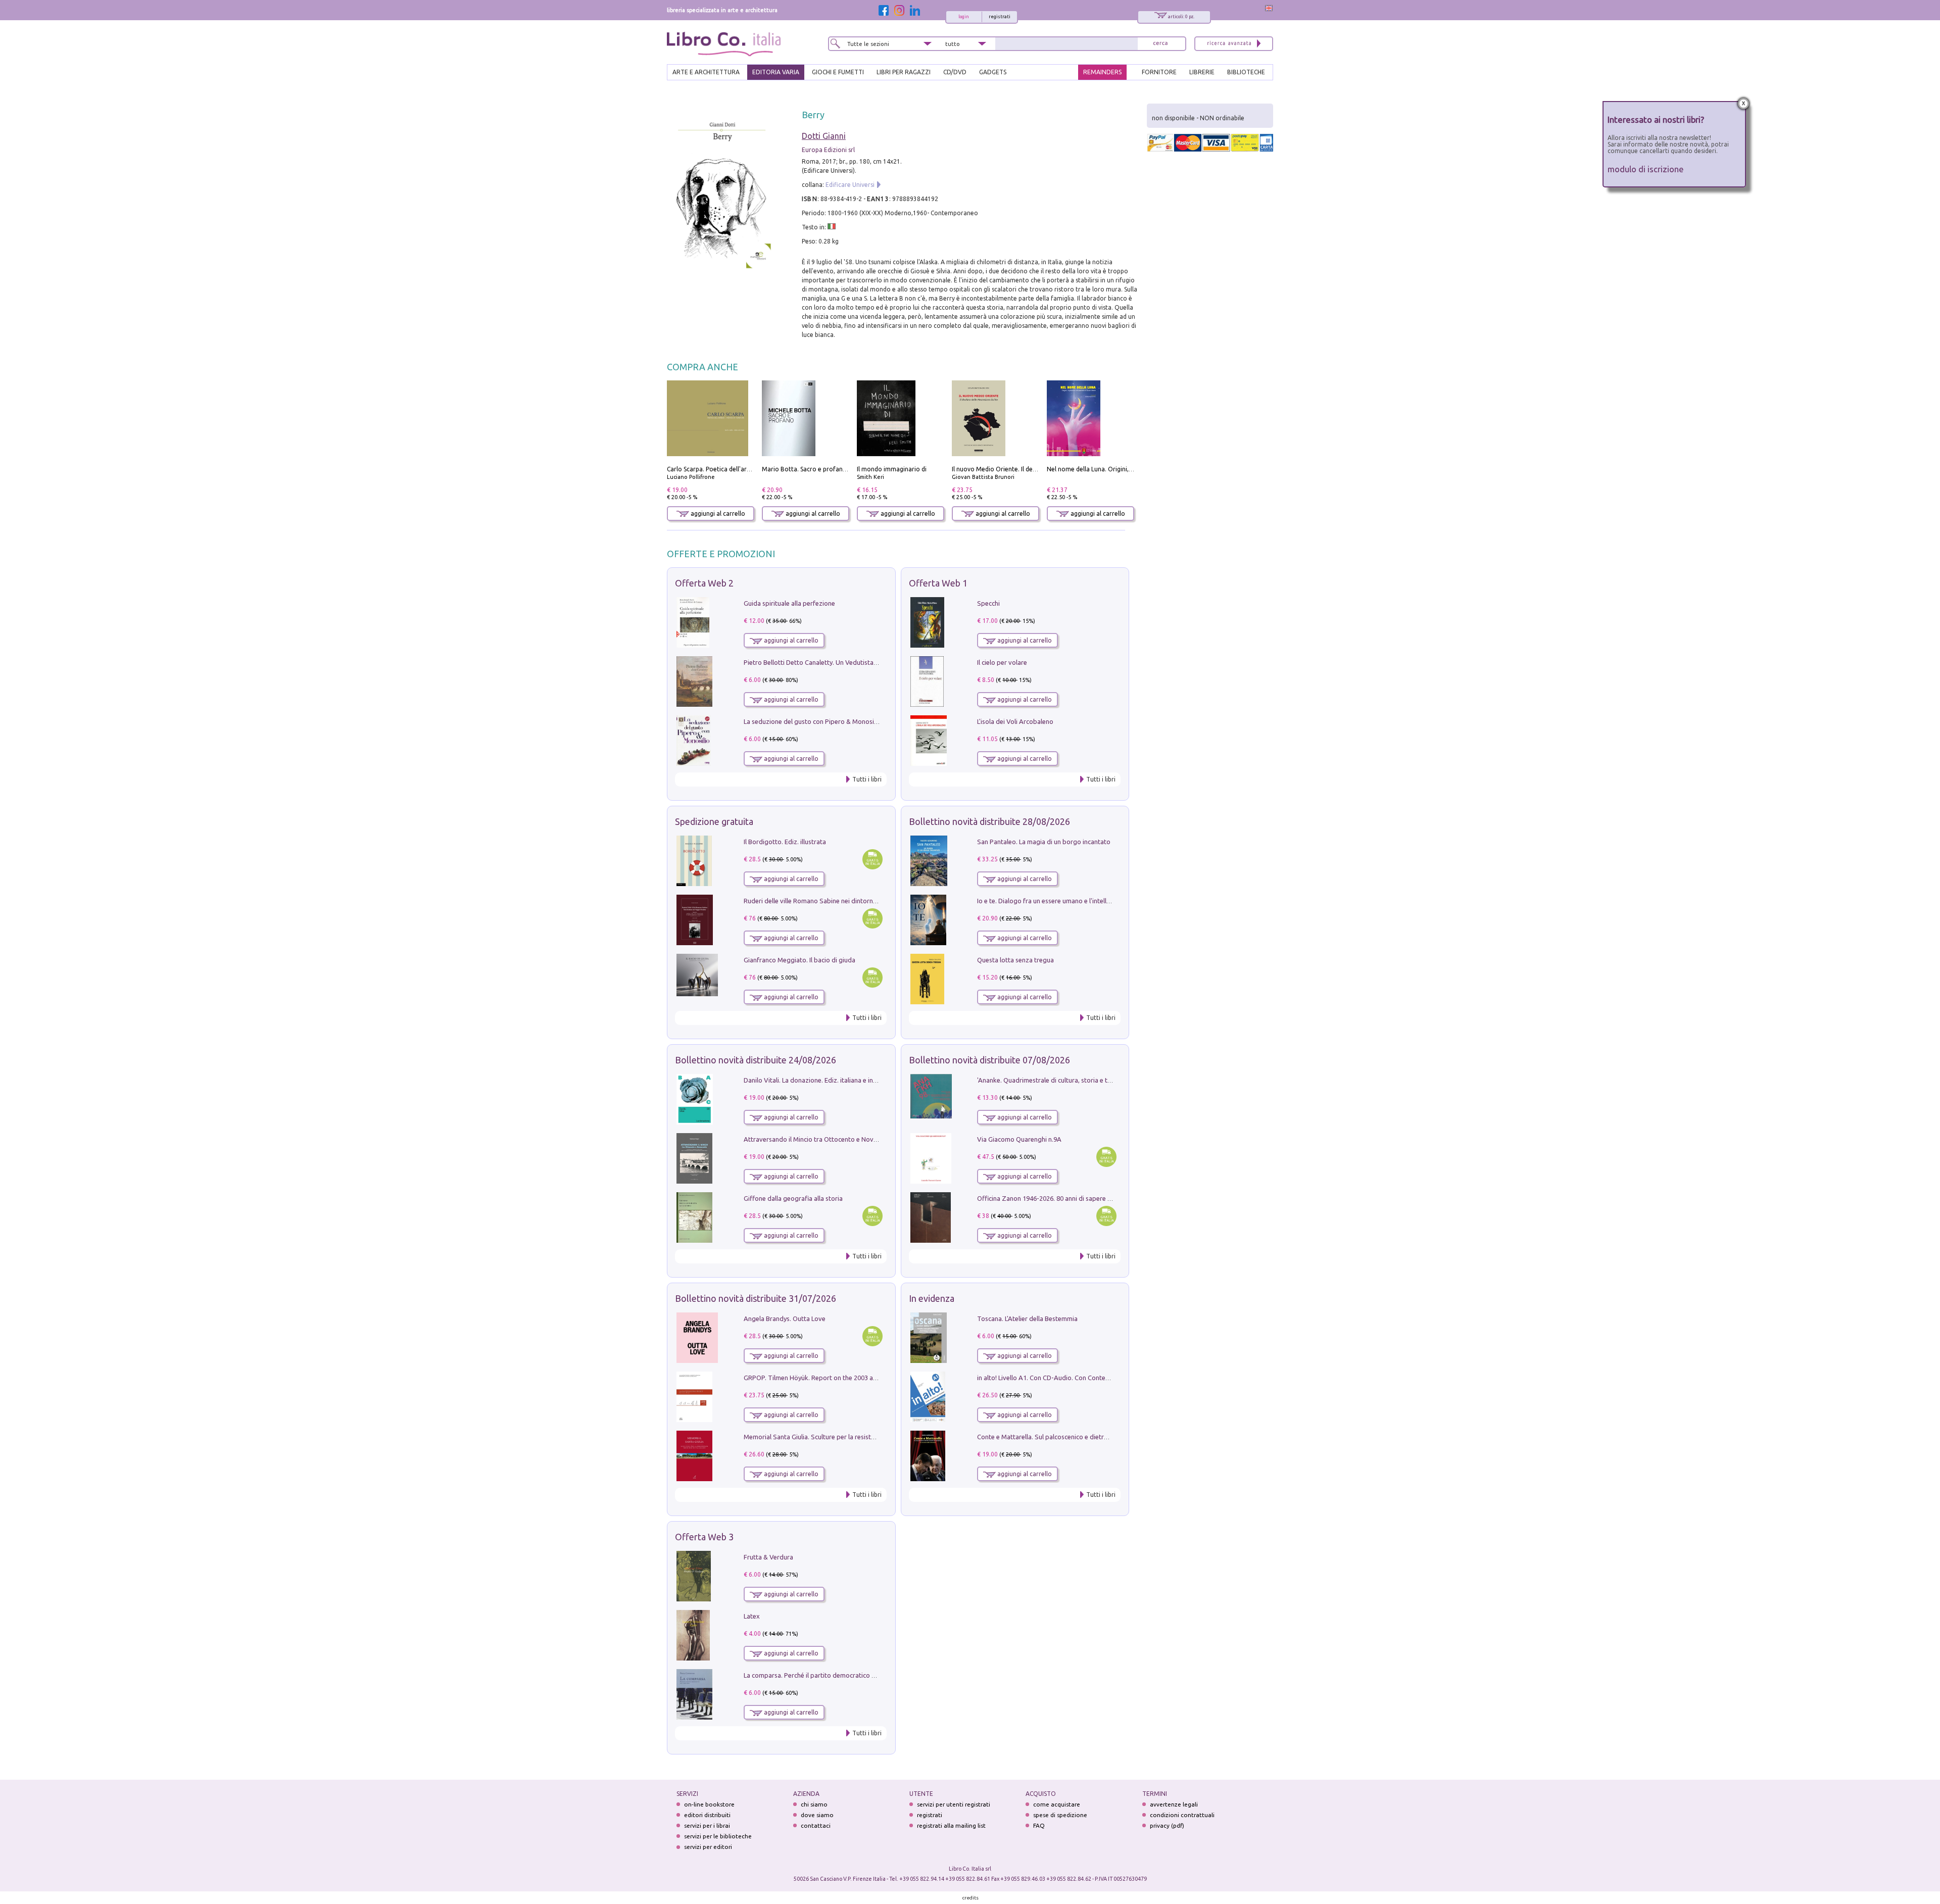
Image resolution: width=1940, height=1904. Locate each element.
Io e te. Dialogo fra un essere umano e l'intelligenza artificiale (1066, 901)
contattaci (816, 1825)
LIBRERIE (1202, 72)
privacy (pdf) (1167, 1825)
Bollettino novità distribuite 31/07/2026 (756, 1298)
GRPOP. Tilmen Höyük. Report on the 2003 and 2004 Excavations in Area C (852, 1378)
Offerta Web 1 (938, 583)
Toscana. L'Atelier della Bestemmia (1027, 1319)
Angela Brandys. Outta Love (785, 1319)
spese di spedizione (1060, 1815)
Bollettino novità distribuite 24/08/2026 (756, 1060)
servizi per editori (708, 1847)
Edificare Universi (850, 185)
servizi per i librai (707, 1825)
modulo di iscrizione (1646, 169)
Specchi (988, 603)
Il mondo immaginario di (892, 469)
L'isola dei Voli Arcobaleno (1015, 721)
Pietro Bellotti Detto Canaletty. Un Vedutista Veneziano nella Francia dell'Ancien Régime (872, 662)
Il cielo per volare (1002, 662)
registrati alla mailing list (951, 1825)
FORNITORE (1159, 72)
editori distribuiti (707, 1815)
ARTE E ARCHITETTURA (706, 72)
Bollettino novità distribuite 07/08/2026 (989, 1060)
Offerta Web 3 (704, 1537)
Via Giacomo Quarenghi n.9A (1019, 1139)
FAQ (1039, 1825)
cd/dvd (955, 72)
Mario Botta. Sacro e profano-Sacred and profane (833, 469)
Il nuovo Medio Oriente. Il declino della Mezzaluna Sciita (1032, 469)
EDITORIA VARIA (776, 72)
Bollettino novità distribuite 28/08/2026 (989, 821)
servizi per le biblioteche (718, 1836)
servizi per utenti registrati (954, 1804)
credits (971, 1898)
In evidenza (932, 1298)
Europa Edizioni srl (828, 150)
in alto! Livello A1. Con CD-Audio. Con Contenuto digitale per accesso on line (1088, 1378)
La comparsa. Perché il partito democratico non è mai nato (829, 1675)
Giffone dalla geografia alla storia (793, 1198)
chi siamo (814, 1804)
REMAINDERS (1102, 72)
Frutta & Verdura (768, 1557)
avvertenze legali (1174, 1804)
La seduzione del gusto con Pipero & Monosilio (812, 721)
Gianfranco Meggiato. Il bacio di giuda (799, 960)
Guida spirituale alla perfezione (789, 603)
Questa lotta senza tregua (1015, 960)
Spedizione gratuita (714, 821)
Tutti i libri (867, 779)
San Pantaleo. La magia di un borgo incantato (1044, 842)
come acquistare (1057, 1804)
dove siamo (817, 1815)
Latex (752, 1616)
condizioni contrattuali (1182, 1815)
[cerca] (1160, 44)
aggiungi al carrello (717, 514)
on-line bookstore (709, 1804)
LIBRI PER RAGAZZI (904, 72)
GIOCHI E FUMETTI (838, 72)
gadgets (993, 72)
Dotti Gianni (824, 136)
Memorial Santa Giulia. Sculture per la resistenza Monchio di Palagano (846, 1437)
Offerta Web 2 (704, 583)
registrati (1000, 17)
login (964, 17)
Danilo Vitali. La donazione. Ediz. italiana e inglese (816, 1080)
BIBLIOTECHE (1246, 72)
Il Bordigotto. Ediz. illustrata (785, 842)
